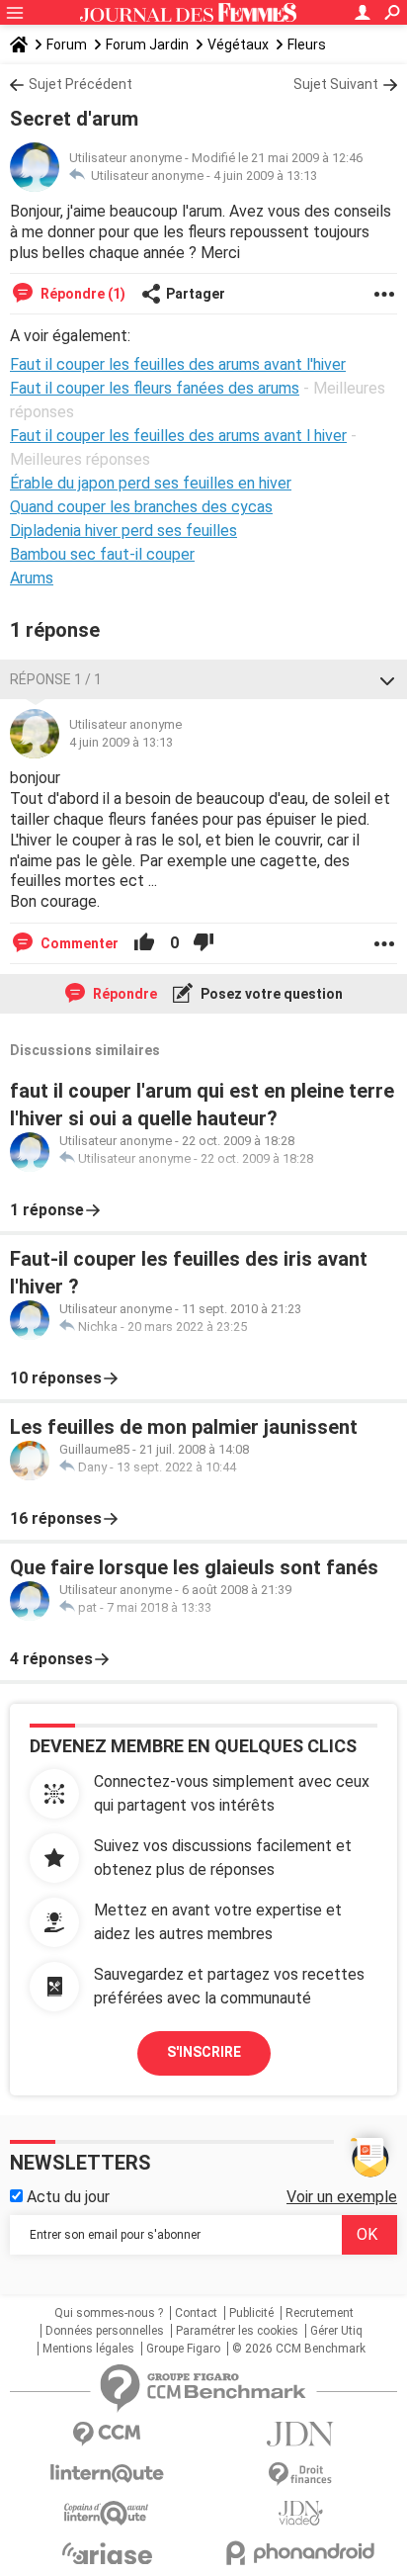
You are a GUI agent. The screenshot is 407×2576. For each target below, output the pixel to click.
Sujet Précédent (81, 84)
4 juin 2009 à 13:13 (265, 176)
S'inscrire (204, 2052)
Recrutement (320, 2313)
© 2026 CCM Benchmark (299, 2349)
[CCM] (107, 2434)
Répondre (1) (81, 294)
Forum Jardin (147, 44)
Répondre (123, 994)
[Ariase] (107, 2553)
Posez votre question (270, 994)
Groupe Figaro (183, 2349)
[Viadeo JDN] (300, 2513)
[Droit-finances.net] (300, 2475)
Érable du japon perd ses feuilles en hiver (151, 483)
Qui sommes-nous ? (109, 2313)
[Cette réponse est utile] (144, 943)
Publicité (251, 2313)
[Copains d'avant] (107, 2513)
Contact (196, 2313)
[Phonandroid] (300, 2553)
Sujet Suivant (336, 84)
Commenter (78, 943)
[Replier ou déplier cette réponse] (387, 679)
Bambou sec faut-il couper (102, 554)
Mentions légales (88, 2349)
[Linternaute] (107, 2474)
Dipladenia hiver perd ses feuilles (123, 531)
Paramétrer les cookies (237, 2331)
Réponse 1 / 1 (56, 679)
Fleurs (307, 44)
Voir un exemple (342, 2197)
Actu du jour (66, 2197)
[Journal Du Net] (300, 2434)
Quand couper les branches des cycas (141, 507)
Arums (32, 578)
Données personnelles (105, 2331)
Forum (67, 44)
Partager (196, 294)
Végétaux (238, 44)
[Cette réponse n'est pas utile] (203, 943)
